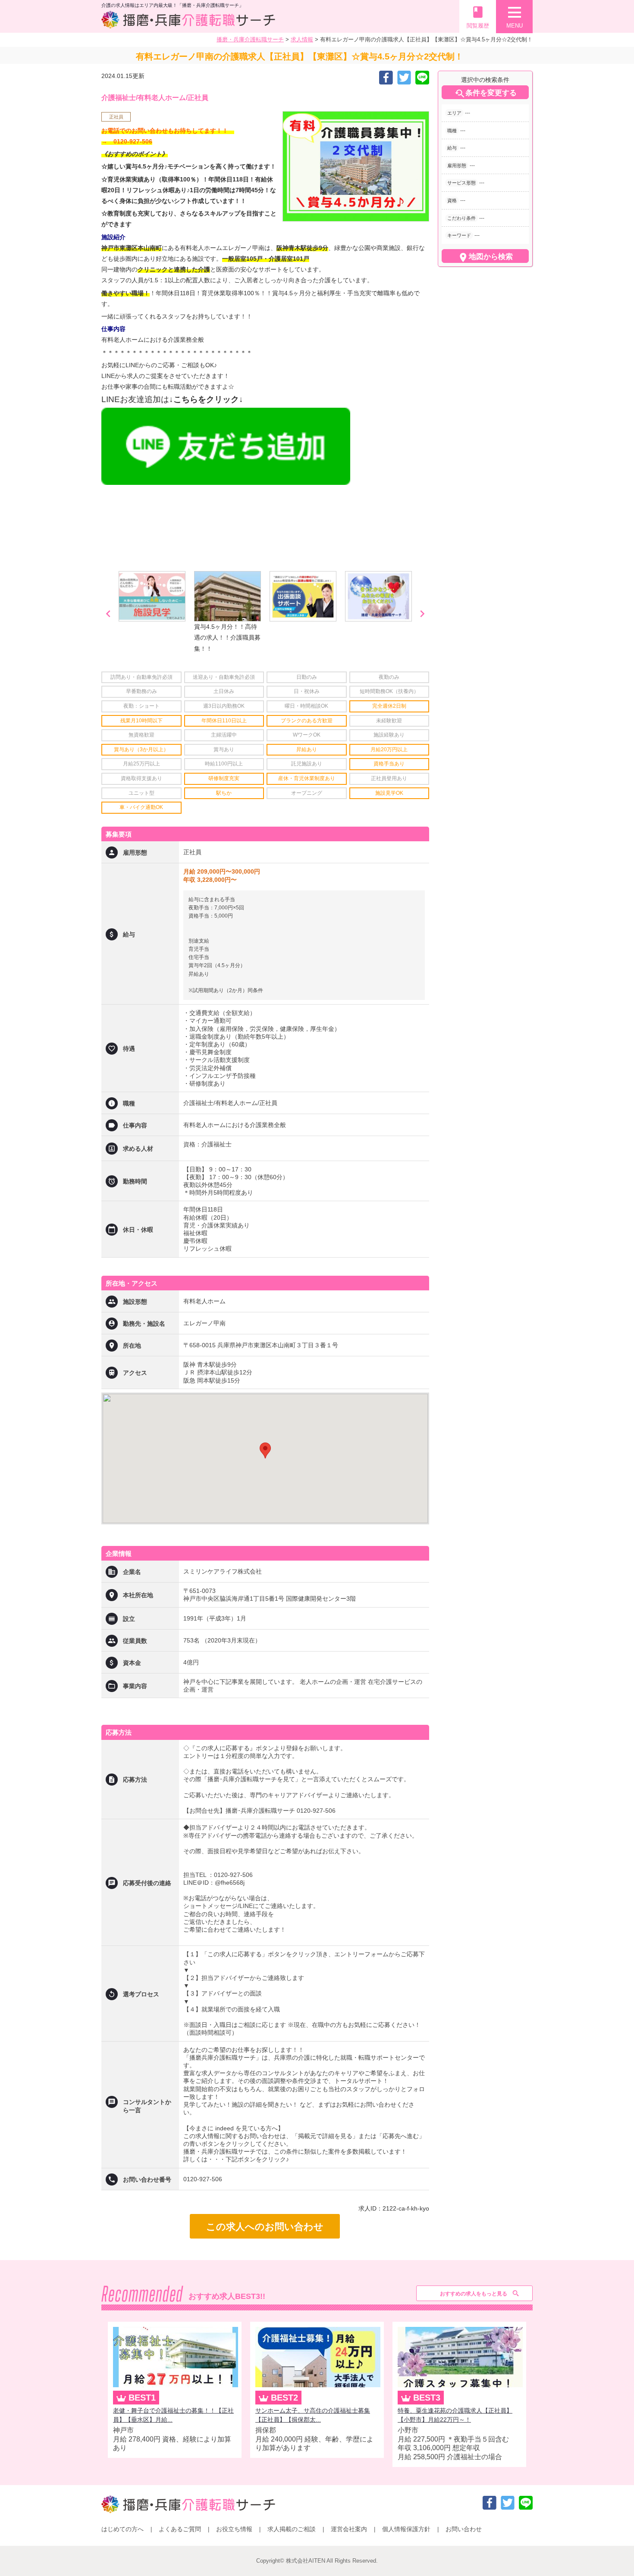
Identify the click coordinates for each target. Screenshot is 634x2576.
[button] (265, 1450)
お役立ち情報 (234, 2529)
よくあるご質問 (180, 2529)
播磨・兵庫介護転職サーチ (250, 39)
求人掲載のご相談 (292, 2529)
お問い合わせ (464, 2529)
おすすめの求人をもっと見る (474, 2294)
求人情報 (302, 39)
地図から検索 (485, 257)
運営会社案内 (349, 2529)
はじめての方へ (122, 2529)
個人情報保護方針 (406, 2529)
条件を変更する (485, 94)
